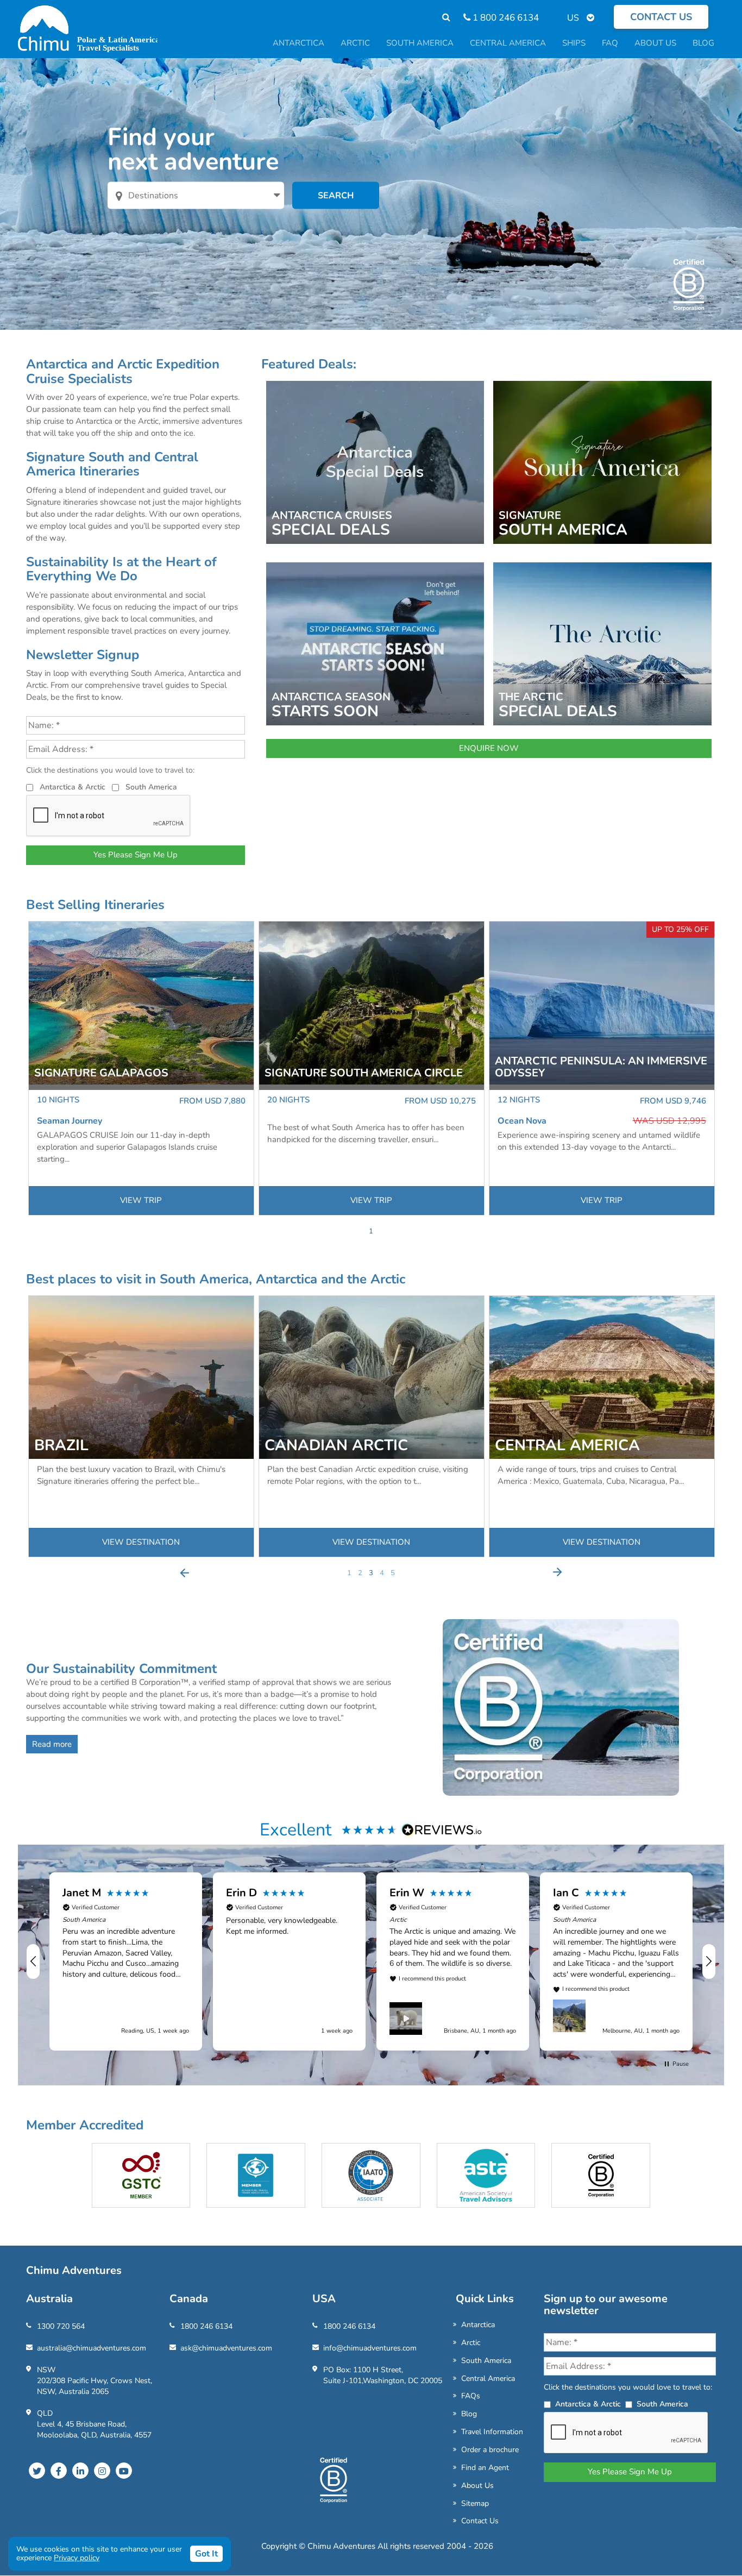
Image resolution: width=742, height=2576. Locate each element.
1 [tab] (371, 1231)
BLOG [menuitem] (703, 43)
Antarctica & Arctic (73, 787)
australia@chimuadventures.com (92, 2348)
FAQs (471, 2396)
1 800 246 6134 (505, 18)
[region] (371, 1961)
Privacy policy (77, 2558)
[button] (34, 1961)
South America (151, 787)
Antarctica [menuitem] (298, 43)
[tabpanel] (141, 1068)
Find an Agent (485, 2468)
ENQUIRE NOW (489, 748)
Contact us (661, 17)
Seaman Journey (70, 1121)
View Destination (141, 1542)
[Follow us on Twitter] (37, 2471)
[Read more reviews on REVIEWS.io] (442, 1829)
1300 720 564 (61, 2326)
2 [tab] (360, 1573)
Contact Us (480, 2521)
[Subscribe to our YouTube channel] (124, 2471)
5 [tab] (393, 1573)
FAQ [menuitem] (610, 43)
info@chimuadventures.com (370, 2348)
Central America (488, 2378)
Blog (469, 2414)
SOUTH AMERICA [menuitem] (420, 43)
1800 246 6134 (206, 2326)
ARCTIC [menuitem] (355, 43)
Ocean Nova (522, 1121)
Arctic (471, 2343)
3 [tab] (371, 1573)
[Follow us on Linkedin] (80, 2471)
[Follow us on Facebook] (59, 2471)
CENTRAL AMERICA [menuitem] (508, 43)
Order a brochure (490, 2450)
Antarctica (478, 2325)
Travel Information (492, 2432)
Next (557, 1572)
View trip (141, 1200)
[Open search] (441, 18)
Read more (52, 1744)
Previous (185, 1572)
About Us (477, 2486)
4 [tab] (382, 1573)
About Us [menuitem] (655, 43)
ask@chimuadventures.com (226, 2348)
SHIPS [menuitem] (574, 43)
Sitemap (475, 2503)
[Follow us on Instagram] (102, 2471)
